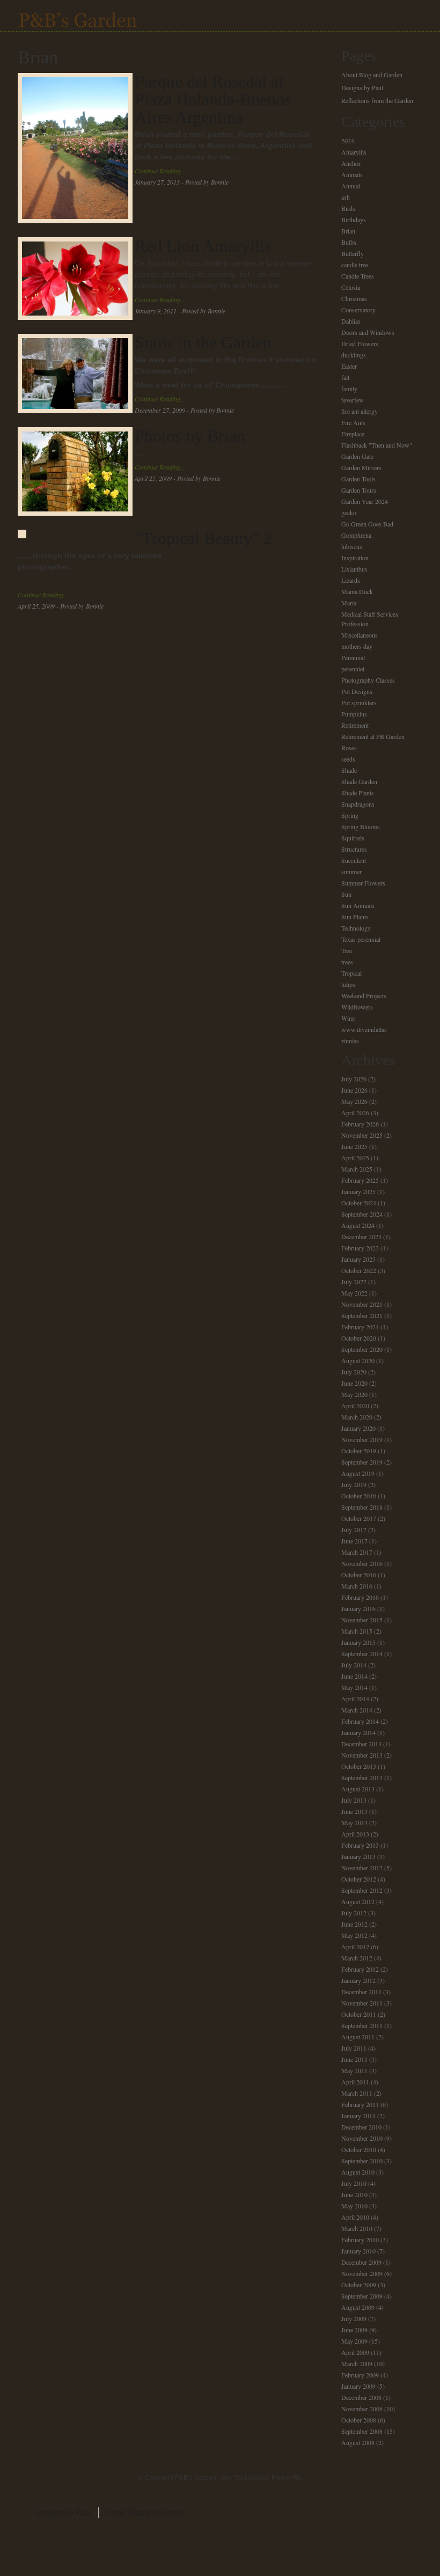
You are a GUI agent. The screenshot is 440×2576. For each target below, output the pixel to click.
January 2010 (358, 2251)
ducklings (354, 355)
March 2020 (357, 1417)
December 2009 (361, 2262)
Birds (348, 208)
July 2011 (354, 2048)
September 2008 (362, 2431)
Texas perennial (361, 939)
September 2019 (362, 1462)
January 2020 (358, 1428)
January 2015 (358, 1642)
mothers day (357, 646)
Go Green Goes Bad (367, 524)
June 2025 (354, 1146)
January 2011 (358, 2116)
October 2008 (359, 2420)
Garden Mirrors (361, 467)
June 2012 (354, 1924)
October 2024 (359, 1203)
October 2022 (359, 1270)
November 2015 (362, 1620)
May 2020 (354, 1394)
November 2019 (362, 1439)
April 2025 (355, 1158)
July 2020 (354, 1372)
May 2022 (354, 1293)
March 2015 (357, 1631)
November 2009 (362, 2273)
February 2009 (360, 2375)
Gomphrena (356, 535)
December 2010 (361, 2127)
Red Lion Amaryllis (203, 246)
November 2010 (362, 2138)
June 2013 (354, 1811)
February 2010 (360, 2240)
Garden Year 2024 (365, 501)
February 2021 (360, 1327)
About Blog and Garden (372, 75)
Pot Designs (357, 691)
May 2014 (354, 1687)
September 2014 (362, 1653)
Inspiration (355, 558)
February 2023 (360, 1248)
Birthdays (354, 219)
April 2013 (355, 1834)
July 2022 (354, 1282)
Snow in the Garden (203, 342)
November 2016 (362, 1563)
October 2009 (359, 2285)
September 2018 (362, 1507)
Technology (356, 928)
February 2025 (360, 1180)
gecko (349, 513)
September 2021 (362, 1315)
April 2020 (355, 1406)
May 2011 (354, 2070)
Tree (347, 950)
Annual (351, 186)
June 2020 (354, 1383)
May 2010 (354, 2206)
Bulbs (349, 242)
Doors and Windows (368, 332)
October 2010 (359, 2149)
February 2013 (360, 1845)
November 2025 (362, 1135)
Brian (348, 231)
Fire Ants (353, 422)
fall (345, 377)
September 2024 (362, 1214)
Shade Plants (358, 793)
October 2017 (359, 1518)
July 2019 (354, 1484)
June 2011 (354, 2059)
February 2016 (360, 1597)
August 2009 (358, 2307)
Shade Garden (359, 781)
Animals (352, 174)
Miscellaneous (360, 635)
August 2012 (358, 1901)
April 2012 (355, 1946)
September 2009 (362, 2296)
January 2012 (358, 1980)
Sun (346, 894)
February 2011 (360, 2104)
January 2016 (358, 1608)
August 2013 (358, 1789)
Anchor (351, 163)
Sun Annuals (358, 905)
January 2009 (358, 2386)
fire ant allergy (360, 411)
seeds (348, 759)
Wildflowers (357, 1007)
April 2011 (355, 2082)
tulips (348, 984)
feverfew (353, 400)
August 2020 (358, 1360)
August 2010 (358, 2172)
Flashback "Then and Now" (377, 445)
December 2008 (361, 2397)
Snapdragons (358, 804)
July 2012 (354, 1913)
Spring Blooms (361, 826)
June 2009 (354, 2330)
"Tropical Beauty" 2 (203, 538)
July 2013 (354, 1800)
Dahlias (351, 321)
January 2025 (358, 1191)
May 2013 (354, 1823)
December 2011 (361, 1992)
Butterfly (353, 253)
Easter (349, 366)
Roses (349, 748)
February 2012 (360, 1969)
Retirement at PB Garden (373, 736)
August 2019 (358, 1473)
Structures (354, 849)
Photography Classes (368, 680)
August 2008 (358, 2442)
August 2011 (358, 2037)
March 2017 (357, 1552)
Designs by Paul (362, 87)
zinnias (350, 1041)
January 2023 (358, 1259)
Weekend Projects (364, 996)
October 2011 (359, 2014)
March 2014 (357, 1710)
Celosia (351, 287)
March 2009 (357, 2363)
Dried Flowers (360, 343)
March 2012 (357, 1958)
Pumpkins (354, 714)
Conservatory (358, 310)
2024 (348, 141)
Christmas (354, 298)
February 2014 (360, 1721)
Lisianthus (354, 569)
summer (351, 872)
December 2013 (361, 1744)
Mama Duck (357, 591)
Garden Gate (357, 456)
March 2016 (357, 1586)
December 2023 (361, 1236)
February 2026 (360, 1124)
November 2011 (362, 2003)
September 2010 (362, 2161)
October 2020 (359, 1338)
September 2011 (362, 2025)
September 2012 (362, 1890)
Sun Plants (355, 917)
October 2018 (359, 1496)
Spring (350, 815)
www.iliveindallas (364, 1029)
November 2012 (362, 1868)
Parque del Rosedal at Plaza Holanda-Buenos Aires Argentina (213, 99)
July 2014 (354, 1665)
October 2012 (359, 1879)
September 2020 (362, 1349)
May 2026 (354, 1101)
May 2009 (354, 2341)
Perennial (353, 657)
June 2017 (354, 1541)
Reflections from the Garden (377, 100)
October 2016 (359, 1575)
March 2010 (357, 2228)
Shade (349, 770)
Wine (348, 1018)
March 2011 (357, 2093)
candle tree (355, 265)
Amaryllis (354, 152)
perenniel (353, 669)
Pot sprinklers (359, 702)
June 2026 (354, 1090)
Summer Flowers (363, 883)
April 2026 (355, 1113)
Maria (349, 603)
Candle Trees (358, 276)
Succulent (354, 860)
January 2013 (358, 1856)
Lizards (351, 580)
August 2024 (358, 1225)
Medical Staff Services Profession (370, 619)
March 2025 (357, 1169)
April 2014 (355, 1699)
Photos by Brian (190, 436)
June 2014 (354, 1676)
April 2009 (355, 2352)
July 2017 (354, 1529)
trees (347, 962)
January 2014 (358, 1732)
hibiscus (352, 546)
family (349, 389)
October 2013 (359, 1766)
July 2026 (354, 1079)
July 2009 (354, 2318)
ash (346, 197)
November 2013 (362, 1755)
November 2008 (362, 2409)
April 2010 (355, 2217)
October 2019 (359, 1451)
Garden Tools (358, 479)
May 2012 (354, 1935)
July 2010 (354, 2183)
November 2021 (362, 1304)
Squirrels (353, 838)
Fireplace (353, 434)
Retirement (355, 725)
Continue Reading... (160, 171)
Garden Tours (359, 490)
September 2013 (362, 1777)
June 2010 (354, 2194)
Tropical (351, 973)
